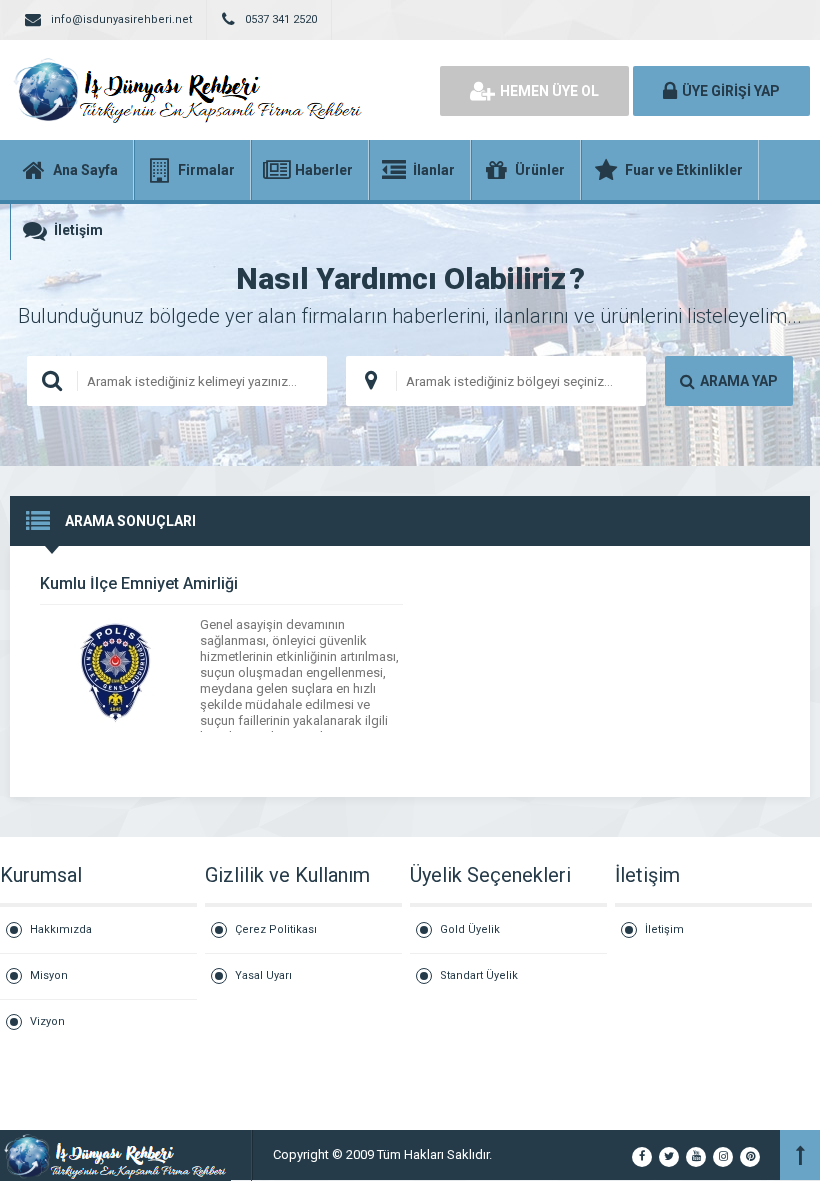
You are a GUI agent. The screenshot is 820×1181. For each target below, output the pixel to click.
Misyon (49, 975)
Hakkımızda (61, 929)
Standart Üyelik (479, 975)
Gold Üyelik (470, 929)
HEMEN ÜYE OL (549, 91)
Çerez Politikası (276, 929)
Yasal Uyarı (263, 975)
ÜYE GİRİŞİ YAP (731, 91)
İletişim (664, 929)
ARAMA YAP (739, 381)
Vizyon (47, 1021)
